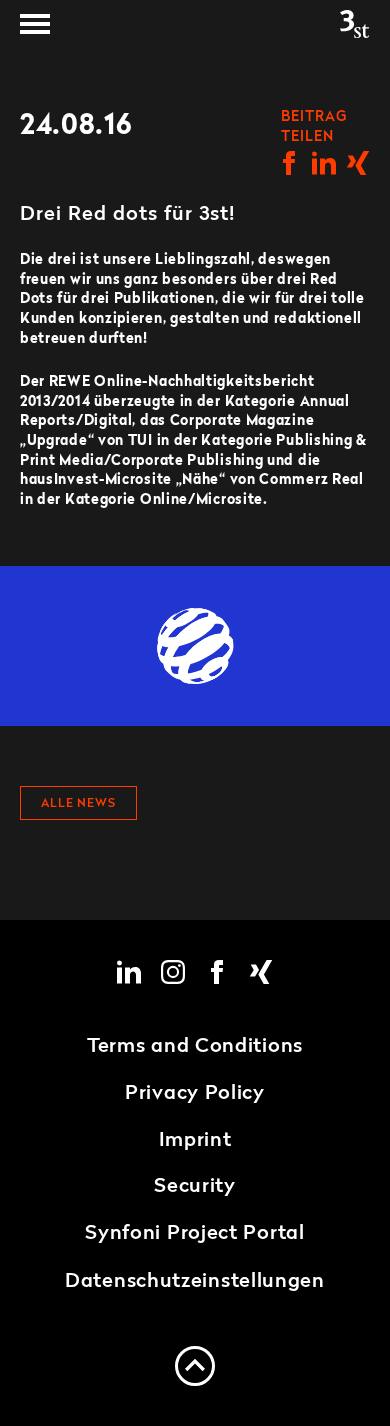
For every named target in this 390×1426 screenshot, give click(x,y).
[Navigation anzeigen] (35, 24)
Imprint (195, 1141)
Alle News (78, 804)
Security (195, 1187)
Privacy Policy (195, 1094)
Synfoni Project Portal (194, 1234)
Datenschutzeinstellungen (195, 1282)
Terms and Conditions (195, 1047)
